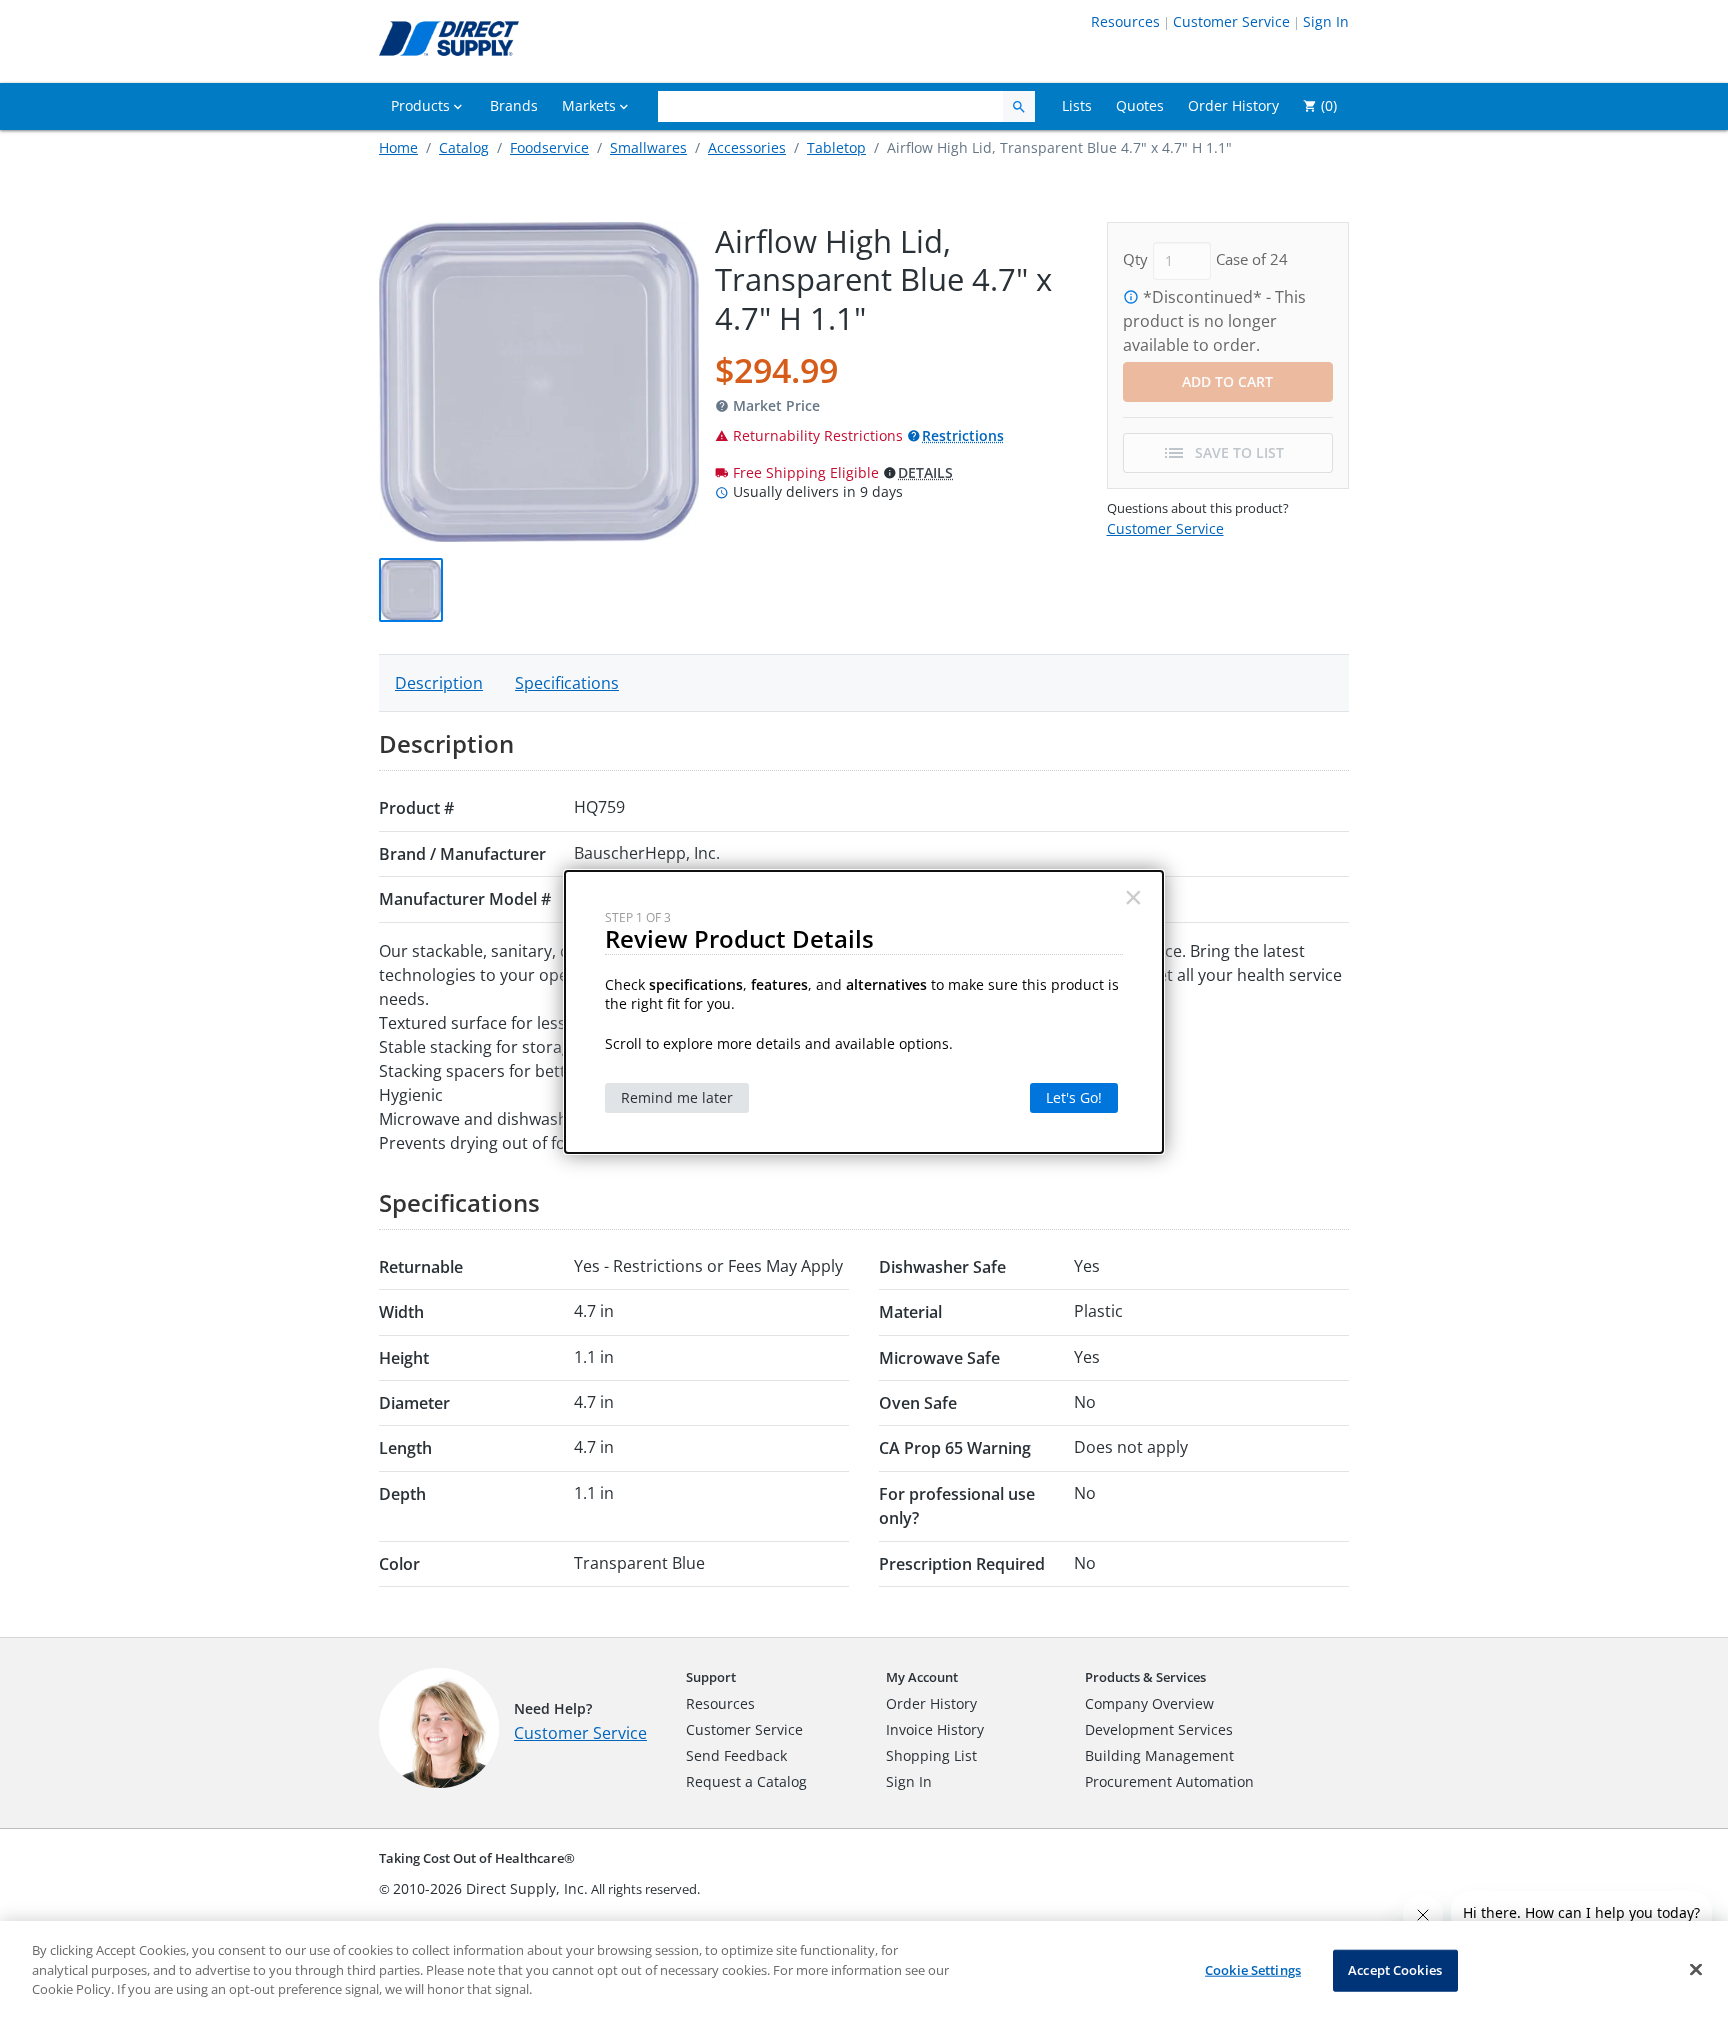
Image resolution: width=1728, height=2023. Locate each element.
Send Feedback (736, 1755)
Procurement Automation (1169, 1781)
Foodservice (549, 147)
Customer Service (1231, 21)
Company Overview (1149, 1703)
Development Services (1159, 1729)
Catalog (464, 147)
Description (439, 683)
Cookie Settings (1253, 1970)
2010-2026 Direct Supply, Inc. (490, 1888)
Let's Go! (1074, 1097)
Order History (931, 1703)
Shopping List (931, 1755)
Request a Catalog (746, 1781)
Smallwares (648, 147)
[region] (864, 1972)
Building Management (1159, 1755)
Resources (1125, 21)
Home (398, 147)
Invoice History (935, 1729)
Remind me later (677, 1097)
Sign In (1326, 21)
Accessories (747, 147)
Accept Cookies (1395, 1970)
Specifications (567, 683)
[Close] (1696, 1970)
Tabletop (836, 147)
